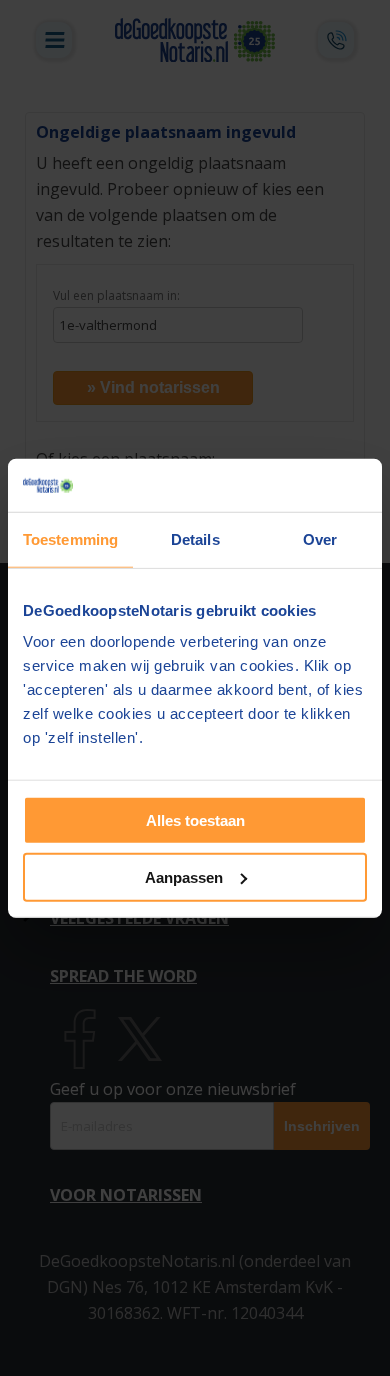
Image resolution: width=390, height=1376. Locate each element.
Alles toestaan (195, 820)
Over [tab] (320, 538)
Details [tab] (195, 538)
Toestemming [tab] (70, 538)
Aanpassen (184, 876)
